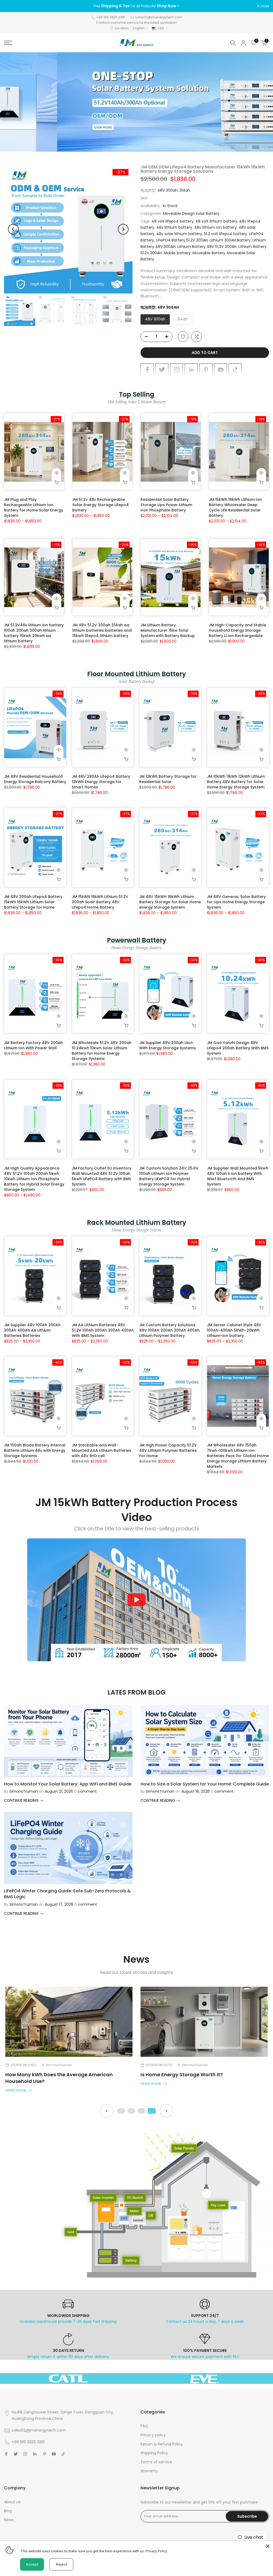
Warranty (149, 2471)
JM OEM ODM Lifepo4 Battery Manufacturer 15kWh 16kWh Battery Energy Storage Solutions (203, 169)
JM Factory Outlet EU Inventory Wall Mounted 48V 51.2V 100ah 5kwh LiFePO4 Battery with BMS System (102, 1176)
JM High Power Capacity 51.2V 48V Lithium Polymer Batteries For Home (168, 1450)
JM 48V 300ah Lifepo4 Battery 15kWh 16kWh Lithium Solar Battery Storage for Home (33, 902)
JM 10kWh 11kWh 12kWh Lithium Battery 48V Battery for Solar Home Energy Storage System (236, 782)
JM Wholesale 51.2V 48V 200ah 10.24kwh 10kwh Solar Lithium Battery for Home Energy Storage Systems (102, 1051)
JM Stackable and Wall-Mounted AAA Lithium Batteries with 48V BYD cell (101, 1450)
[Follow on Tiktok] (235, 370)
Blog (8, 2511)
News (9, 2520)
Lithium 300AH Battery (230, 240)
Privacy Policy (156, 2551)
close (11, 6)
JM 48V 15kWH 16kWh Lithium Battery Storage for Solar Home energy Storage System (170, 902)
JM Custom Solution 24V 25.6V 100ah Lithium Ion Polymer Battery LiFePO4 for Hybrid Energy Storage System (169, 1176)
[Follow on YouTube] (220, 370)
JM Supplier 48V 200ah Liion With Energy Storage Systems (168, 1045)
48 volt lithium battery (216, 221)
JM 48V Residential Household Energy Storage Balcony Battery (35, 779)
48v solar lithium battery (179, 234)
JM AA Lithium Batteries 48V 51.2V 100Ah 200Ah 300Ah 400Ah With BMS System (103, 1330)
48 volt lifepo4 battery (172, 221)
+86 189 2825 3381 (111, 17)
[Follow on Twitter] (162, 370)
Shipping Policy (154, 2453)
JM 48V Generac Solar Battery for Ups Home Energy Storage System (236, 902)
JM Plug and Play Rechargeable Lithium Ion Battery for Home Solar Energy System (34, 507)
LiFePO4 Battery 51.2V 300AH (182, 240)
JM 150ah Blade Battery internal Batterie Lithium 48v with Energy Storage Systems (35, 1450)
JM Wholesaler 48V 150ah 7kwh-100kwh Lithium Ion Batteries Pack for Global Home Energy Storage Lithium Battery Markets (238, 1456)
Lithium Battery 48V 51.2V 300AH (207, 247)
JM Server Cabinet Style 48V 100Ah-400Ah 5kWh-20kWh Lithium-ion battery (234, 1330)
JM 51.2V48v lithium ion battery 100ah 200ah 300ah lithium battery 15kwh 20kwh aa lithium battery (34, 633)
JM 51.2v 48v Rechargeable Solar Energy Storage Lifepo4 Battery (101, 505)
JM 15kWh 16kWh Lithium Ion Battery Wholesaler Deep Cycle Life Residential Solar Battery (235, 507)
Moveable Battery (209, 253)
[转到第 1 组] (121, 2111)
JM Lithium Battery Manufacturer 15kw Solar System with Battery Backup (168, 630)
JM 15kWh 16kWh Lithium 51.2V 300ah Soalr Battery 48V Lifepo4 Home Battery (100, 902)
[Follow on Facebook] (147, 370)
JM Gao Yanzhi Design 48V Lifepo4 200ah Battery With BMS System (238, 1048)
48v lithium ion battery (215, 227)
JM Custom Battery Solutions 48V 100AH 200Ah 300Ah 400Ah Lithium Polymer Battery (169, 1330)
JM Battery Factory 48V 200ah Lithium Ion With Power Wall (33, 1045)
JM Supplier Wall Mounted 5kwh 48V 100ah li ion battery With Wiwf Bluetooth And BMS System (238, 1176)
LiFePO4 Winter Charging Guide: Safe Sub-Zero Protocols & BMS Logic (67, 1894)
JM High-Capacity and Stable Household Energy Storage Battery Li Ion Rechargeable (237, 630)
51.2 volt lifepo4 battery (226, 234)
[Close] (268, 2546)
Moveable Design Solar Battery (191, 213)
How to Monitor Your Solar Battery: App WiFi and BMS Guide (68, 1784)
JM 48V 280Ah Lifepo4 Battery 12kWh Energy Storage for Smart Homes (101, 782)
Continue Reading (22, 1800)
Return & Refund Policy (162, 2444)
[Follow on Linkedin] (191, 370)
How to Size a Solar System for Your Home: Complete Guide (205, 1784)
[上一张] (107, 2111)
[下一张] (166, 2111)
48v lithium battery (174, 227)
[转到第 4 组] (152, 2111)
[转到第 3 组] (142, 2111)
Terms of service (156, 2462)
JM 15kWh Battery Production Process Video (136, 1510)
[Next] (123, 229)
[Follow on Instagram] (176, 370)
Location (122, 28)
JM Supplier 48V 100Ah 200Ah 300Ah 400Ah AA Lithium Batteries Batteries (32, 1330)
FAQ (144, 2426)
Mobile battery (177, 253)
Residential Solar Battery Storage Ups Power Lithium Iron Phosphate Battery (166, 505)
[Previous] (13, 229)
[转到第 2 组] (131, 2111)
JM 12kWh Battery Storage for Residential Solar (168, 779)
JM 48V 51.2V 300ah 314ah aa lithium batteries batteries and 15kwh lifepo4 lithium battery (102, 630)
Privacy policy (153, 2435)
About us (12, 2502)
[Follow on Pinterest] (206, 370)
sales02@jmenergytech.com (159, 17)
